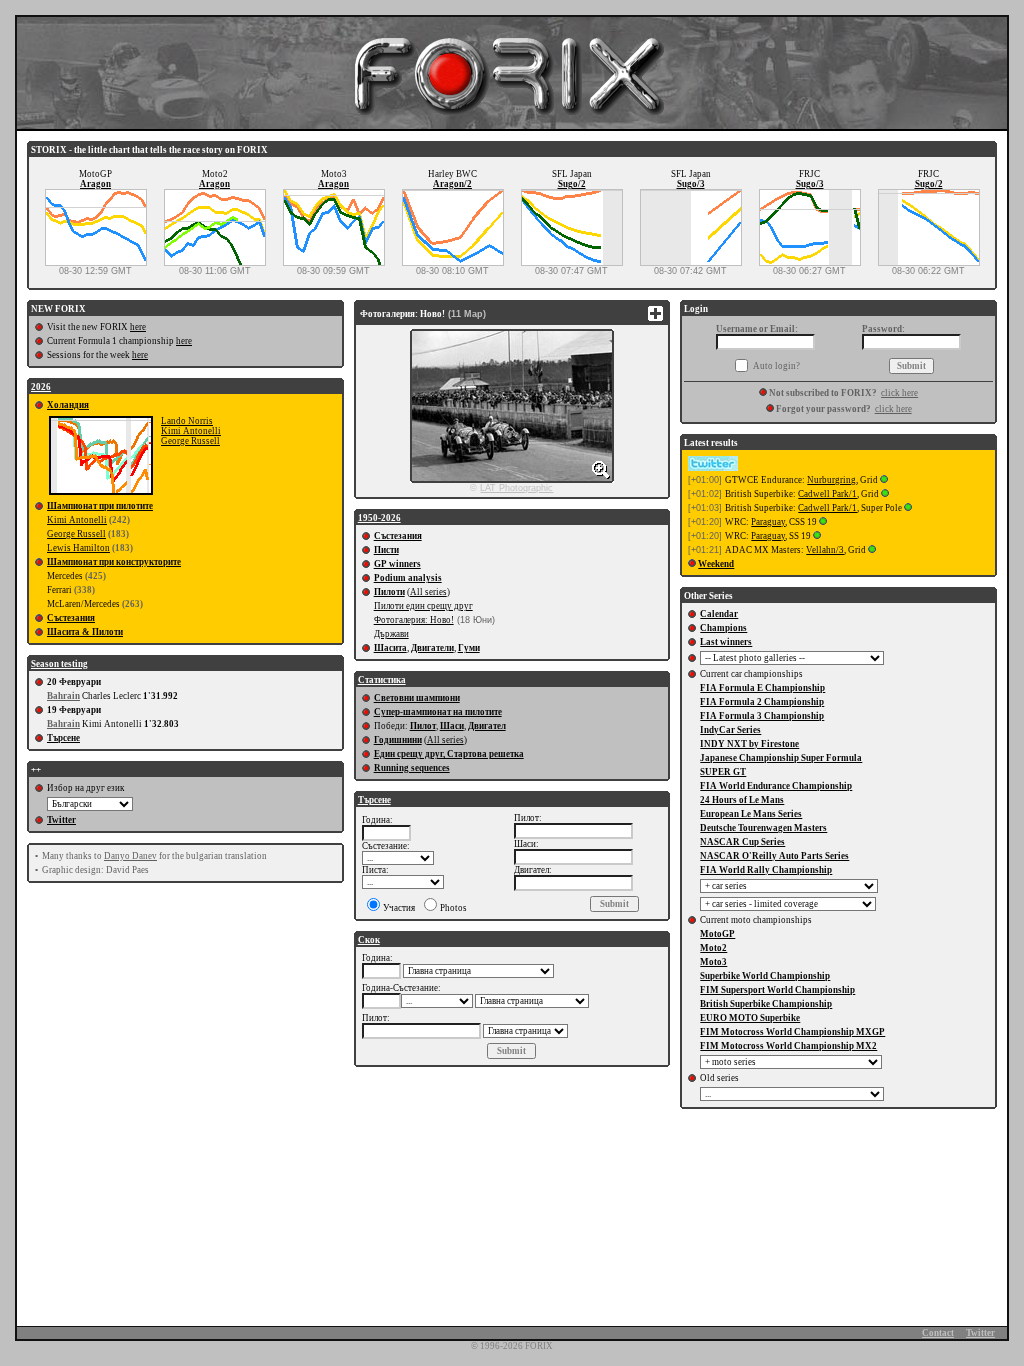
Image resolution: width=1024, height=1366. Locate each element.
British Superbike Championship (766, 1004)
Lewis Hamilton (78, 548)
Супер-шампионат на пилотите (438, 712)
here (138, 327)
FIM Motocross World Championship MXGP (792, 1032)
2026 (41, 387)
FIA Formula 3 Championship (762, 716)
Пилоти (389, 592)
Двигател (487, 726)
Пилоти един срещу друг (423, 606)
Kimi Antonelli (191, 431)
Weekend (716, 564)
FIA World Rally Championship (766, 870)
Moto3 (713, 962)
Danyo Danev (130, 856)
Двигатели (432, 648)
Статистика (382, 680)
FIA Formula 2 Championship (762, 702)
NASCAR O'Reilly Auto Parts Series (774, 856)
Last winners (726, 642)
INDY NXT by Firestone (749, 744)
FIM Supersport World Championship (777, 990)
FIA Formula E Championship (762, 688)
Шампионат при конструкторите (114, 562)
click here (899, 393)
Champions (723, 628)
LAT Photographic (516, 488)
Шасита (390, 648)
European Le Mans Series (751, 814)
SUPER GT (723, 772)
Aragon (95, 184)
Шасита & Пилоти (85, 632)
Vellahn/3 (825, 550)
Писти (386, 550)
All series (428, 592)
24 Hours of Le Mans (742, 800)
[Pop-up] (884, 480)
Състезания (71, 618)
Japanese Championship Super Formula (781, 758)
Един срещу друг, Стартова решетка (449, 754)
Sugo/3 (691, 184)
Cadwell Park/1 (827, 494)
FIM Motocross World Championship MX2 (788, 1046)
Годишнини (398, 740)
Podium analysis (408, 578)
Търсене (63, 738)
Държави (391, 634)
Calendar (719, 614)
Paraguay (768, 522)
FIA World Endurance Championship (776, 786)
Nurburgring (831, 480)
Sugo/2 (572, 184)
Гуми (469, 648)
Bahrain (63, 696)
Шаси (452, 726)
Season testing (59, 664)
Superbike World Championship (765, 976)
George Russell (190, 441)
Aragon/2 (452, 184)
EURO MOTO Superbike (750, 1018)
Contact (938, 1333)
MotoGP (717, 934)
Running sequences (412, 768)
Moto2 (713, 948)
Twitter (61, 820)
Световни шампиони (417, 698)
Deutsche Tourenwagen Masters (763, 828)
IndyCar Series (730, 730)
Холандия (68, 405)
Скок (369, 940)
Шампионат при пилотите (100, 506)
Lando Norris (187, 421)
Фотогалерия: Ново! (414, 620)
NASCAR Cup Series (742, 842)
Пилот (423, 726)
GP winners (397, 564)
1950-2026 (379, 518)
